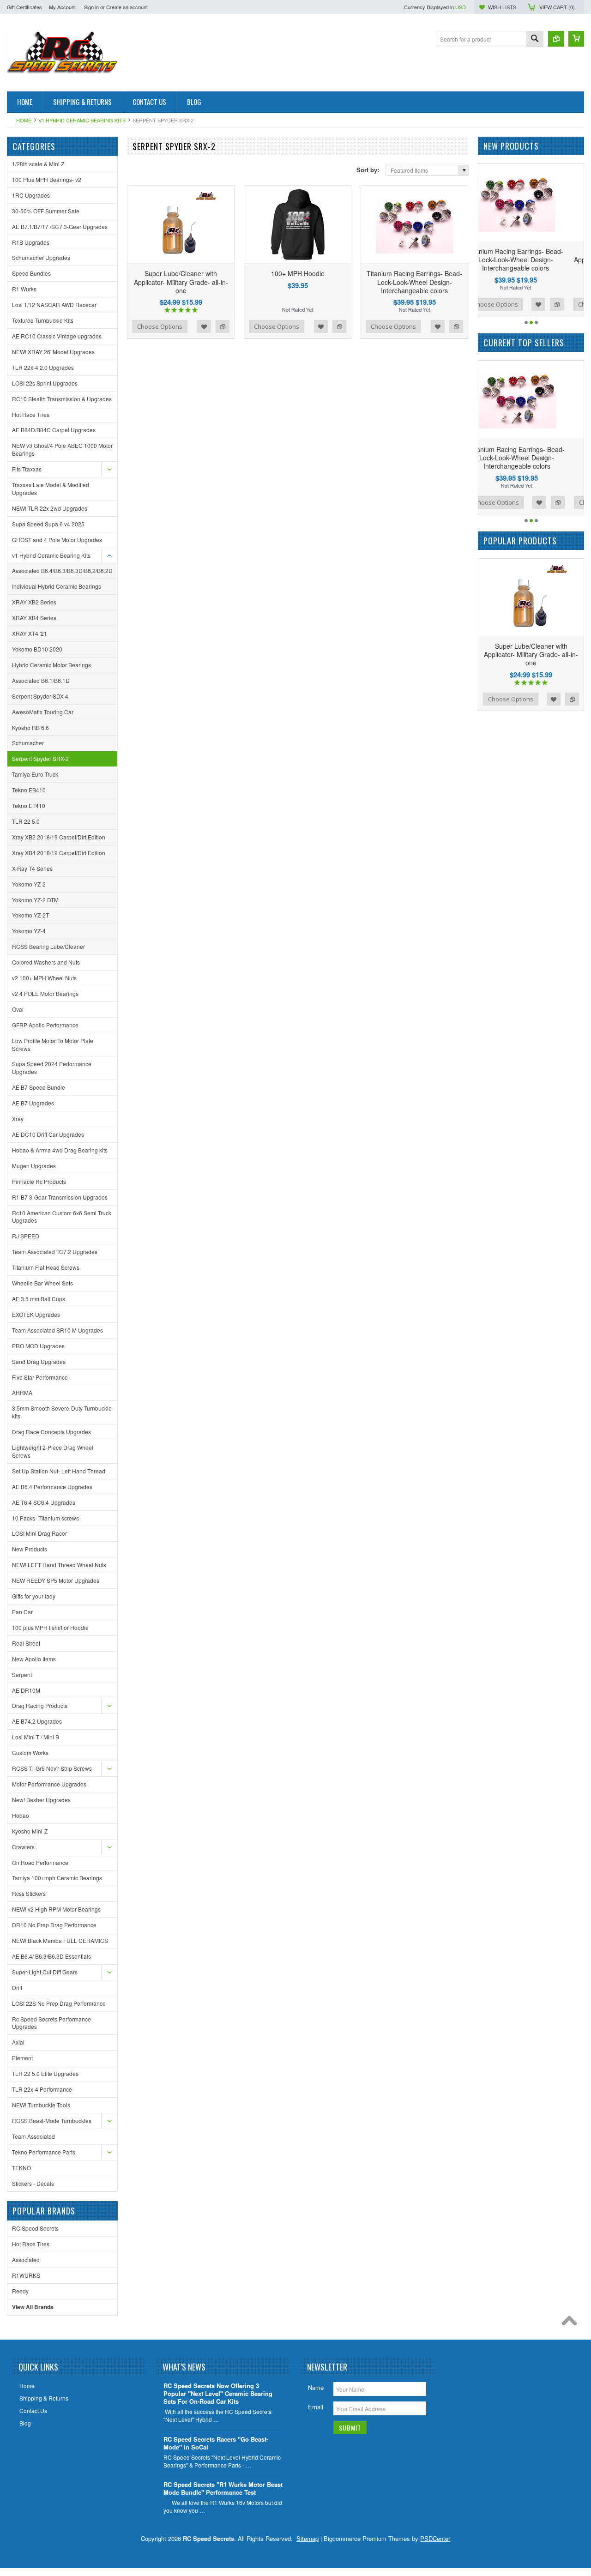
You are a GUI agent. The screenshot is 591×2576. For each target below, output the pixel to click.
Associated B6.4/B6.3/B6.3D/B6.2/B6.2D (62, 570)
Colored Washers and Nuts (46, 962)
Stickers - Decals (33, 2183)
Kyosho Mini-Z (30, 1831)
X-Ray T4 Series (32, 868)
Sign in (91, 7)
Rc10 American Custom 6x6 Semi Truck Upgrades (62, 1217)
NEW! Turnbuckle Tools (41, 2105)
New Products (30, 1549)
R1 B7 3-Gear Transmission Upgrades (60, 1197)
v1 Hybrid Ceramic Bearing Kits (82, 120)
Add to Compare (223, 326)
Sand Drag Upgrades (39, 1361)
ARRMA (22, 1392)
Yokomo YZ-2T (30, 915)
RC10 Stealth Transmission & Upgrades (62, 399)
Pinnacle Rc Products (39, 1181)
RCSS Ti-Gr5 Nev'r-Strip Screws (52, 1768)
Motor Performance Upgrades (49, 1784)
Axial (18, 2042)
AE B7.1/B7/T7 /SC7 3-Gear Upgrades (60, 226)
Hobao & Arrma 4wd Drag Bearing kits (60, 1150)
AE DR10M (26, 1690)
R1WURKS (26, 2275)
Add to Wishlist (204, 326)
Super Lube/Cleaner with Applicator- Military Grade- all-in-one (181, 282)
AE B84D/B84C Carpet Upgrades (54, 430)
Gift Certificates (24, 7)
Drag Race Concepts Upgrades (51, 1432)
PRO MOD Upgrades (38, 1346)
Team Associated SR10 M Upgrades (57, 1330)
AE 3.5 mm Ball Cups (39, 1299)
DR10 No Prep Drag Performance (54, 1925)
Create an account (127, 7)
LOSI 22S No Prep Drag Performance (59, 2003)
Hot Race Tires (31, 414)
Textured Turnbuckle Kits (43, 320)
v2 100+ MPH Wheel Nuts (44, 978)
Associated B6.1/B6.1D (41, 680)
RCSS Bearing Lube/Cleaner (48, 946)
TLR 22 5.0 (26, 821)
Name (316, 2387)
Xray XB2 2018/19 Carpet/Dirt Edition (59, 837)
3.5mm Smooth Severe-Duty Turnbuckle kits (62, 1412)
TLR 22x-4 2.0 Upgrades (43, 367)
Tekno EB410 (29, 790)
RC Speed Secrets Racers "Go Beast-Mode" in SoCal (216, 2443)
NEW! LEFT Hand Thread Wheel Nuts (59, 1565)
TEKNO (21, 2168)
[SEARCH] (535, 39)
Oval (18, 1009)
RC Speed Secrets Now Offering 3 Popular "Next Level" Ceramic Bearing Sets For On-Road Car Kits (218, 2394)
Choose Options (160, 326)
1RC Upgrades (31, 195)
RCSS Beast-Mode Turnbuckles (52, 2121)
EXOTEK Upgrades (36, 1314)
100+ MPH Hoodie (298, 273)
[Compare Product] (556, 39)
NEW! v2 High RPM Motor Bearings (56, 1909)
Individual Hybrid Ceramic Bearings (57, 586)
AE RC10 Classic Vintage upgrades (57, 336)
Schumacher (28, 743)
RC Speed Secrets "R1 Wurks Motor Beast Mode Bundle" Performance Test (223, 2489)
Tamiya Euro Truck (35, 774)
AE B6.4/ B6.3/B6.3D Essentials (51, 1956)
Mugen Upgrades (34, 1166)
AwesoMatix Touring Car (43, 712)
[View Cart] (576, 39)
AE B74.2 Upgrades (37, 1721)
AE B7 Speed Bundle (39, 1087)
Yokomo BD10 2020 (37, 649)
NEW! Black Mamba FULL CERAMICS (60, 1940)
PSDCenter (435, 2538)
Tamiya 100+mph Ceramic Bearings (57, 1878)
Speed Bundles (31, 273)
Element (22, 2058)
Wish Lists (502, 7)
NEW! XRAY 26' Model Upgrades (53, 352)
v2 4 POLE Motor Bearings (45, 993)
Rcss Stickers (29, 1893)
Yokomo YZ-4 (29, 931)
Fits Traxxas (27, 469)
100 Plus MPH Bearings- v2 (47, 179)
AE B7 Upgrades (33, 1103)
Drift (17, 1988)
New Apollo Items (34, 1659)
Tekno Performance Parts (44, 2152)
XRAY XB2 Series (34, 602)
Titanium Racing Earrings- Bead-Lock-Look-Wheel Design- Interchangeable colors (414, 282)
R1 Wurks (24, 289)
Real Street (26, 1643)
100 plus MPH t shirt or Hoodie (50, 1627)
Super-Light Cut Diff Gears (45, 1972)
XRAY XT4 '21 (30, 633)
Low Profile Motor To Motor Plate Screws (53, 1044)
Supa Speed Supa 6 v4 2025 (48, 524)
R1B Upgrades (31, 242)
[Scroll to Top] (572, 2323)
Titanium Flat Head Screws (46, 1267)
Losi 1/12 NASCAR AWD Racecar (54, 305)
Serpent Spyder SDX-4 (40, 696)
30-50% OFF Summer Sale (46, 211)
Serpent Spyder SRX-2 (40, 758)
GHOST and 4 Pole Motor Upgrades (57, 540)
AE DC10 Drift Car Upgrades (48, 1134)
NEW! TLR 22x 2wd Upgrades (50, 508)
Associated (26, 2259)
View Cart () (557, 7)
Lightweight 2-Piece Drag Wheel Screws (53, 1451)
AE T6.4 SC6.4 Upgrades (44, 1502)
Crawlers (23, 1847)
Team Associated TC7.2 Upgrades (55, 1252)
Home (24, 120)
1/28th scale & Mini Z (38, 164)
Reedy (20, 2291)
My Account (62, 7)
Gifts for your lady (34, 1596)
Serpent (22, 1674)
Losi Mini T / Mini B (36, 1737)
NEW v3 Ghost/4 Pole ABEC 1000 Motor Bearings (62, 449)
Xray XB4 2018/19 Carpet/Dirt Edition (59, 853)
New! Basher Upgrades (41, 1800)
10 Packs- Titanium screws (45, 1518)
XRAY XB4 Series (34, 618)
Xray (18, 1119)
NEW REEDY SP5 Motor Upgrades (56, 1580)
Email (316, 2407)
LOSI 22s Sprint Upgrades (45, 383)
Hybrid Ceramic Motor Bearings (51, 665)
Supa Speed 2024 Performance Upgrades (52, 1068)
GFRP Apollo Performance (45, 1025)
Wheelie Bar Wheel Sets (42, 1283)
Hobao (21, 1815)
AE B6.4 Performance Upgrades (52, 1487)
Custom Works (30, 1753)
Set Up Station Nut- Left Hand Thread (59, 1471)
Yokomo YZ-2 (29, 884)
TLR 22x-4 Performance (42, 2089)
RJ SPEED (26, 1236)
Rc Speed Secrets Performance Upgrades (51, 2023)
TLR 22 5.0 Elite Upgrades (45, 2073)
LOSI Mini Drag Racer (39, 1533)
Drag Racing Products (40, 1705)
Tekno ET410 (29, 805)
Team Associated (33, 2136)
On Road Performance (40, 1862)
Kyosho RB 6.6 (30, 727)
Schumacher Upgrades (41, 257)
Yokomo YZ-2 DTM (35, 900)
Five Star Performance (40, 1377)
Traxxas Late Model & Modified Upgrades (51, 489)
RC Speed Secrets (35, 2228)
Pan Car (22, 1612)
